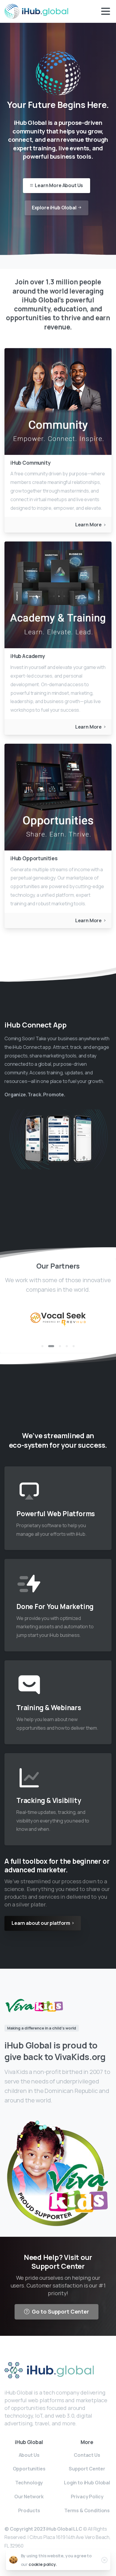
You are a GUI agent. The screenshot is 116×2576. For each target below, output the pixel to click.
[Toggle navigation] (106, 11)
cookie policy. (43, 2564)
